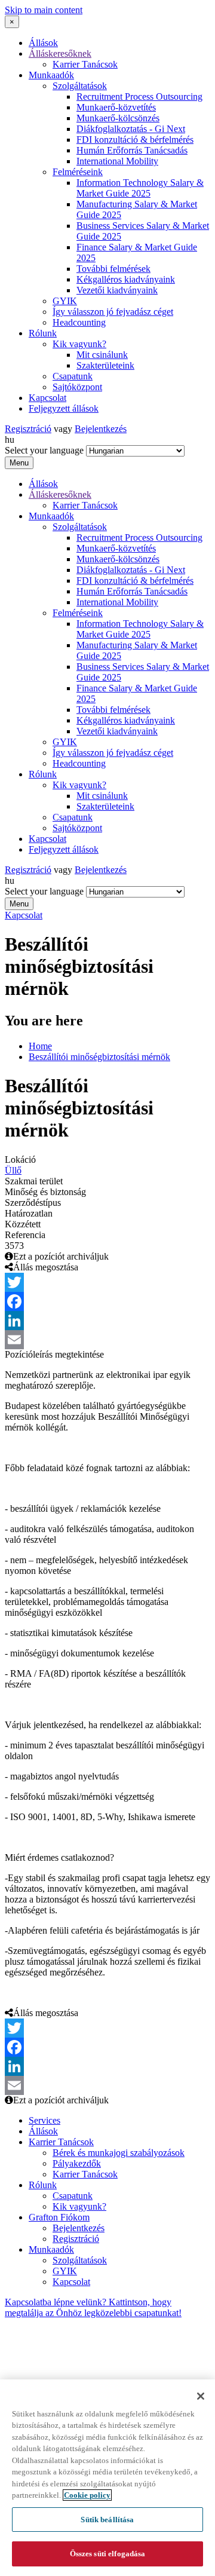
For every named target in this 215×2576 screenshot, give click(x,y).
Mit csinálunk (102, 355)
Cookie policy (87, 2495)
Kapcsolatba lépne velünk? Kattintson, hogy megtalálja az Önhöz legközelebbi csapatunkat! (93, 2307)
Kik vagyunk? (79, 344)
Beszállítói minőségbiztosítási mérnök (99, 1057)
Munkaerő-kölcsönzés (118, 118)
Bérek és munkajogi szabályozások (119, 2153)
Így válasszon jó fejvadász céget (113, 312)
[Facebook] (107, 1301)
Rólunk (43, 333)
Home (40, 1046)
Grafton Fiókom (59, 2217)
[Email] (107, 1340)
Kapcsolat (47, 398)
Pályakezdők (77, 2163)
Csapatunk (73, 376)
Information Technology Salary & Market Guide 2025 (140, 188)
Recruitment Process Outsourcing (139, 97)
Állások (43, 43)
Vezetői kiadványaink (117, 290)
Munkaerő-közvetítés (116, 107)
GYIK (65, 301)
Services (44, 2120)
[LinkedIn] (107, 1321)
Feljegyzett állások (64, 408)
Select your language (44, 450)
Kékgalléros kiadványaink (126, 279)
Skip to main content (44, 10)
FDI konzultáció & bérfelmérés (135, 140)
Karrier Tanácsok (85, 64)
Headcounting (79, 322)
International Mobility (117, 161)
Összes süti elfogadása (108, 2554)
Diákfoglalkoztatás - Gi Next (131, 129)
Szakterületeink (105, 365)
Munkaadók (51, 75)
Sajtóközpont (77, 387)
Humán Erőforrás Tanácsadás (132, 150)
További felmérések (113, 269)
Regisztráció (28, 429)
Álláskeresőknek (60, 53)
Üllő (13, 1170)
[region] (107, 2478)
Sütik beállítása (107, 2520)
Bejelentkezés (101, 429)
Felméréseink (78, 172)
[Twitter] (107, 1282)
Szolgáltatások (80, 86)
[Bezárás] (201, 2396)
